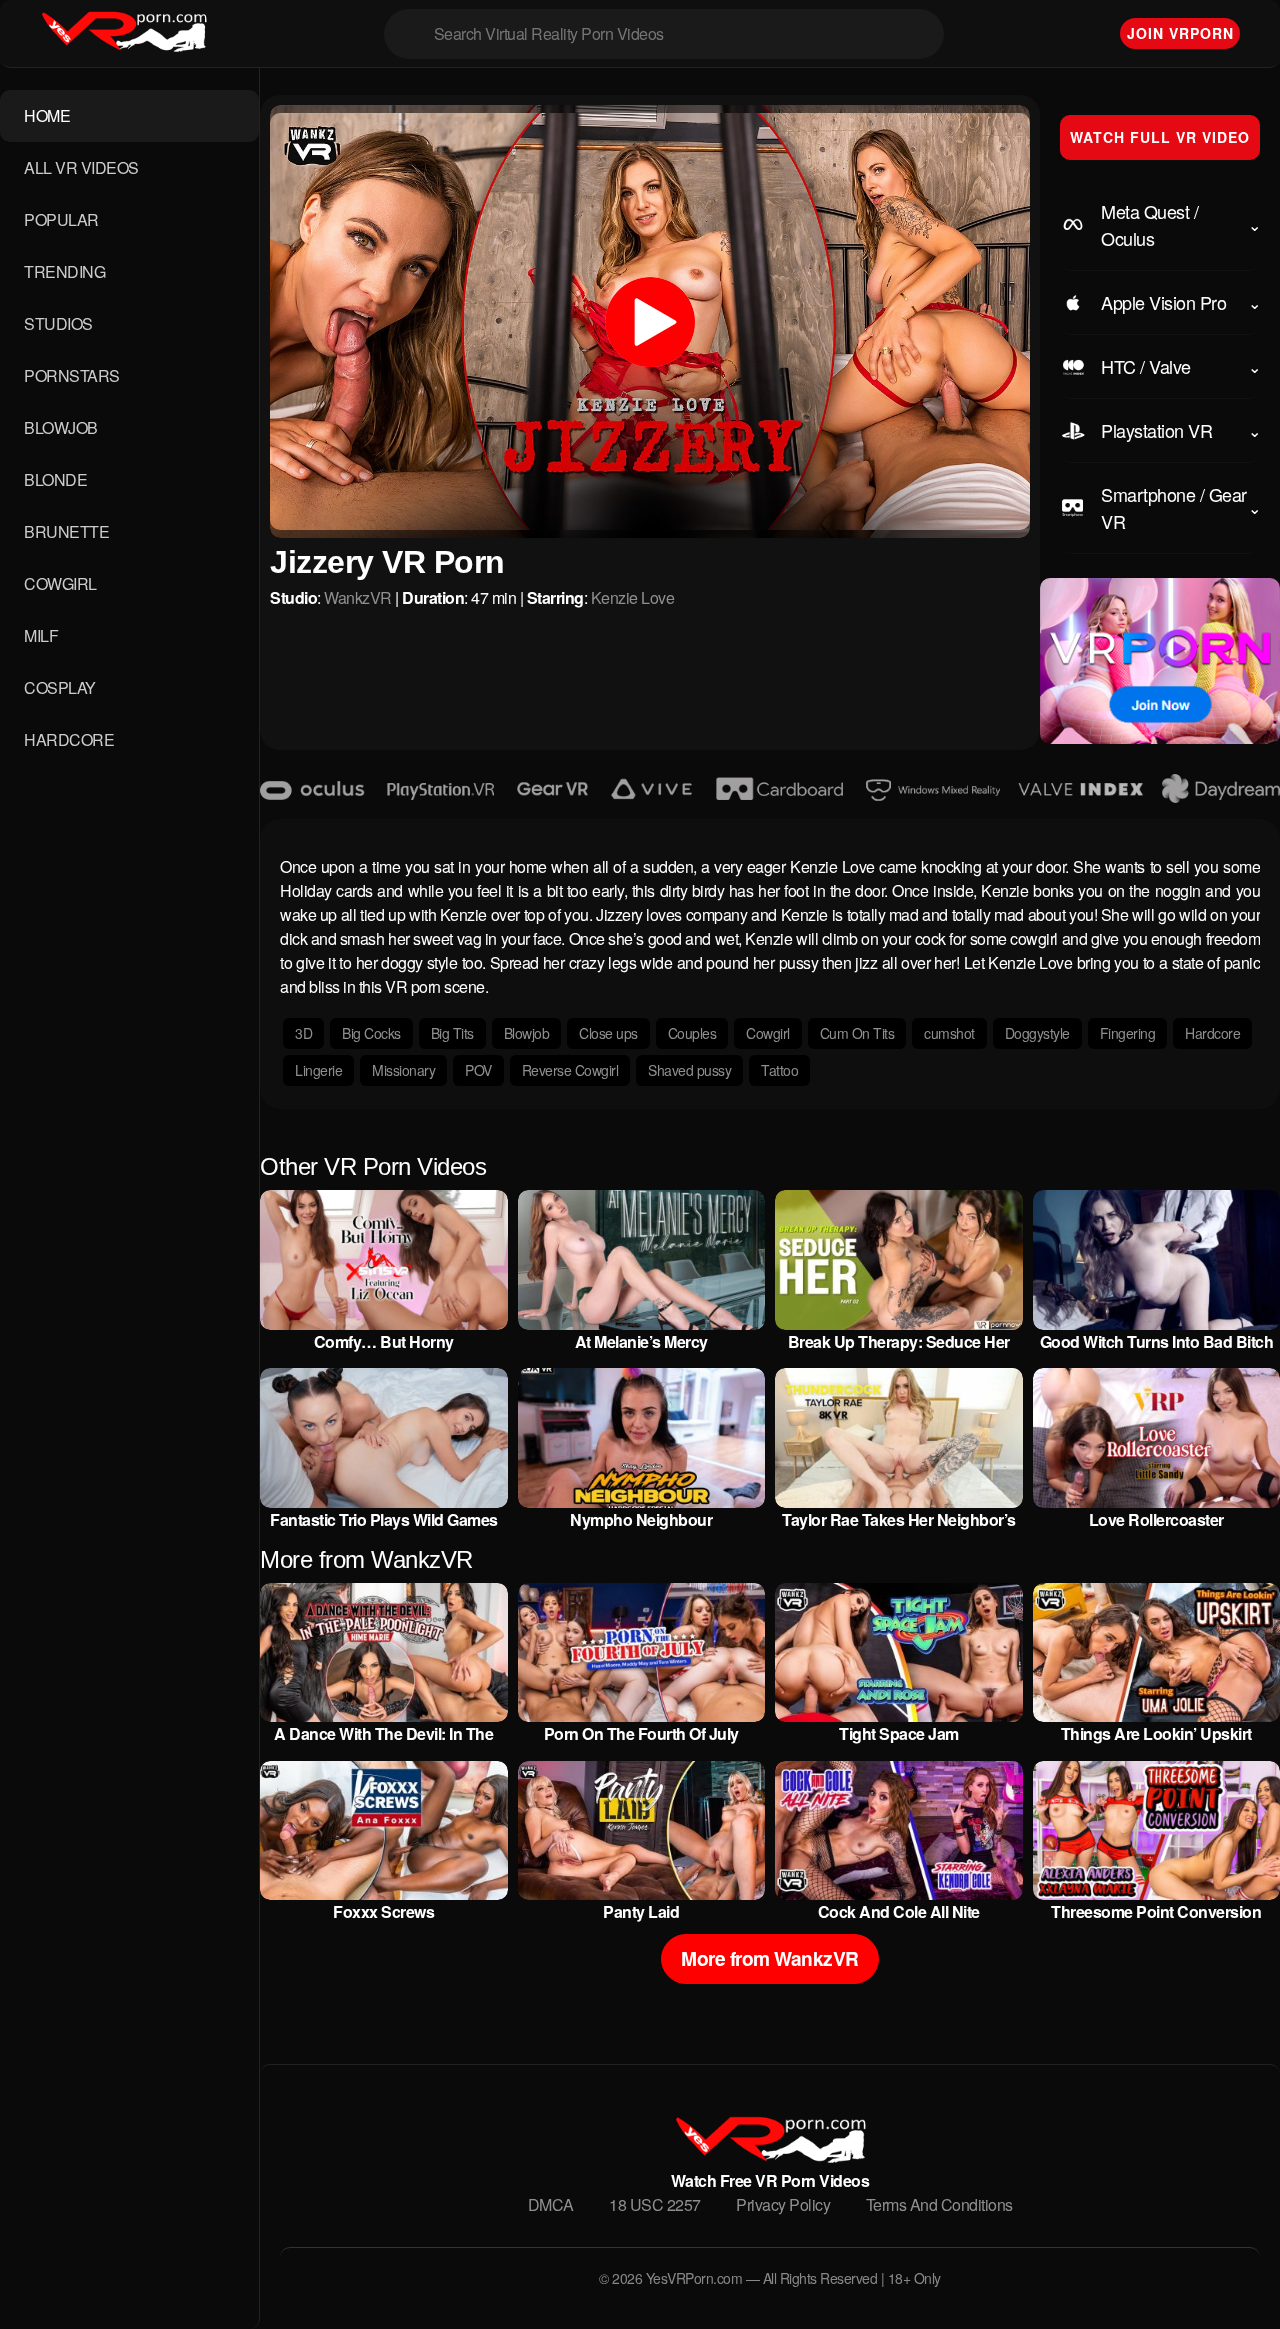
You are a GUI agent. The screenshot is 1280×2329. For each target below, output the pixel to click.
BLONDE (55, 479)
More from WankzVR (770, 1958)
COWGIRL (60, 583)
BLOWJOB (61, 427)
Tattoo (779, 1070)
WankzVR (358, 597)
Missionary (403, 1070)
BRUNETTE (66, 531)
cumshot (949, 1033)
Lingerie (318, 1070)
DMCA (551, 2204)
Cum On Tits (857, 1033)
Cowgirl (768, 1033)
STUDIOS (58, 323)
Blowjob (527, 1033)
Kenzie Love (633, 597)
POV (478, 1070)
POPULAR (61, 219)
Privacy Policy (783, 2204)
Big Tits (452, 1033)
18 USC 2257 (655, 2204)
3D (303, 1033)
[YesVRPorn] (769, 2156)
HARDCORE (69, 739)
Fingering (1128, 1033)
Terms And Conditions (939, 2204)
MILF (41, 635)
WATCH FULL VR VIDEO (1160, 137)
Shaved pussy (689, 1070)
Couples (692, 1033)
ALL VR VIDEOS (81, 167)
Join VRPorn (1180, 33)
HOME (47, 115)
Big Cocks (371, 1033)
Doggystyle (1037, 1033)
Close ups (608, 1033)
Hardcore (1212, 1033)
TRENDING (64, 271)
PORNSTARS (72, 375)
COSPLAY (60, 687)
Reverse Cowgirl (570, 1070)
